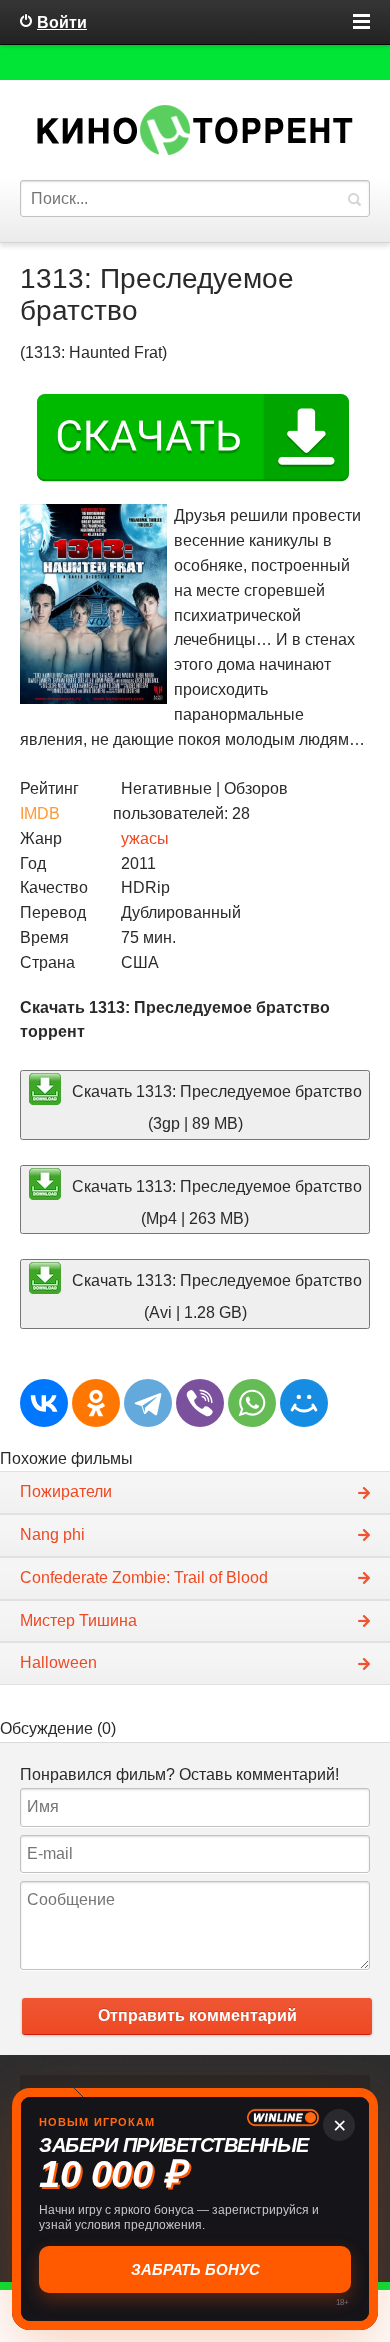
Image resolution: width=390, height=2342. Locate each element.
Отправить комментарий (197, 2015)
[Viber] (200, 1403)
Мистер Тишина (78, 1620)
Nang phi (52, 1534)
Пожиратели (66, 1491)
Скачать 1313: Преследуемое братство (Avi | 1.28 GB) (215, 1296)
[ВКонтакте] (44, 1403)
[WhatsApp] (252, 1403)
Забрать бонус (195, 2269)
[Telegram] (148, 1403)
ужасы (145, 838)
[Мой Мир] (304, 1403)
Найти (354, 198)
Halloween (58, 1662)
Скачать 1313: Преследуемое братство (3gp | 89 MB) (215, 1107)
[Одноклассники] (96, 1403)
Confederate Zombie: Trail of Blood (144, 1577)
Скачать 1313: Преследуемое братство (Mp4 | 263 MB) (215, 1201)
